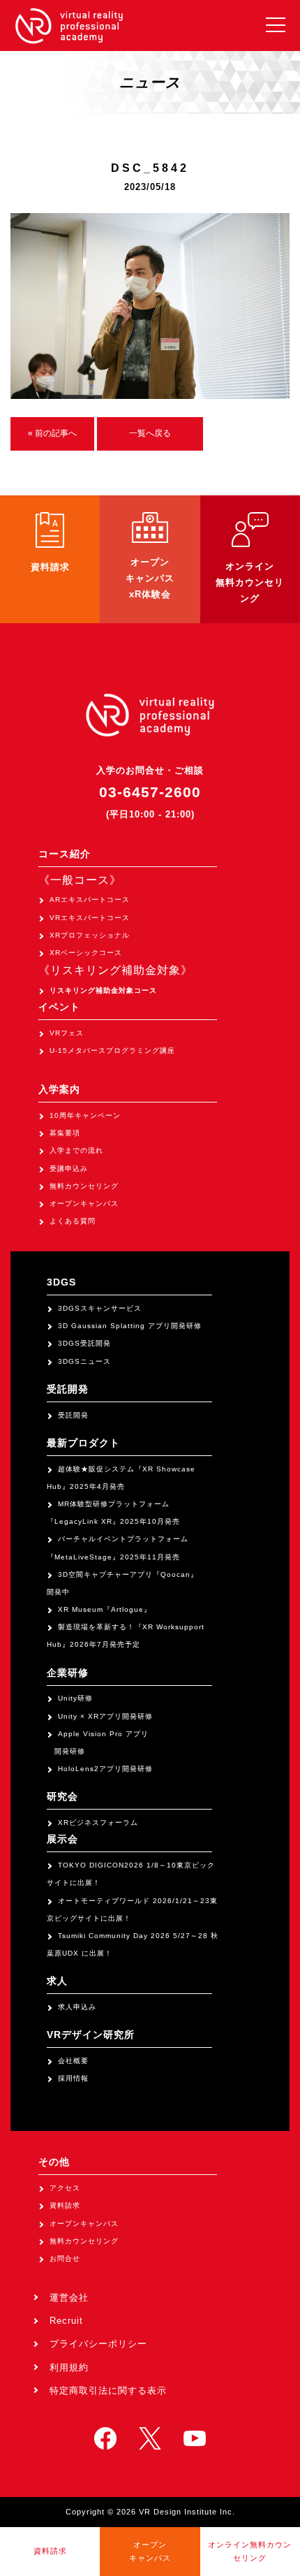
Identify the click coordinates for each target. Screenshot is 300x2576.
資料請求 (65, 2205)
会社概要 (73, 2061)
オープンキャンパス (84, 1203)
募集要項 (65, 1133)
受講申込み (69, 1169)
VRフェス (67, 1033)
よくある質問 (73, 1221)
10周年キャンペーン (85, 1115)
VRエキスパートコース (90, 918)
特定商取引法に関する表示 (108, 2391)
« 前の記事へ (53, 433)
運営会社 (69, 2298)
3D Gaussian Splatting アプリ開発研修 (130, 1326)
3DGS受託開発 (84, 1343)
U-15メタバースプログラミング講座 (112, 1050)
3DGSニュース (84, 1361)
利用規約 (69, 2367)
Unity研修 (75, 1698)
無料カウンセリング (84, 1186)
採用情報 (73, 2078)
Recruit (66, 2321)
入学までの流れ (76, 1150)
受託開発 (73, 1415)
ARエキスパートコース (90, 900)
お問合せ (65, 2258)
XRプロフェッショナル (90, 935)
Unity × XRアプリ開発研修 (105, 1716)
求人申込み (77, 2007)
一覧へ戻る (150, 433)
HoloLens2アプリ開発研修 (105, 1769)
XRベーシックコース (86, 953)
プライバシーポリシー (98, 2344)
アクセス (65, 2188)
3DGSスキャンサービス (100, 1308)
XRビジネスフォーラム (98, 1822)
